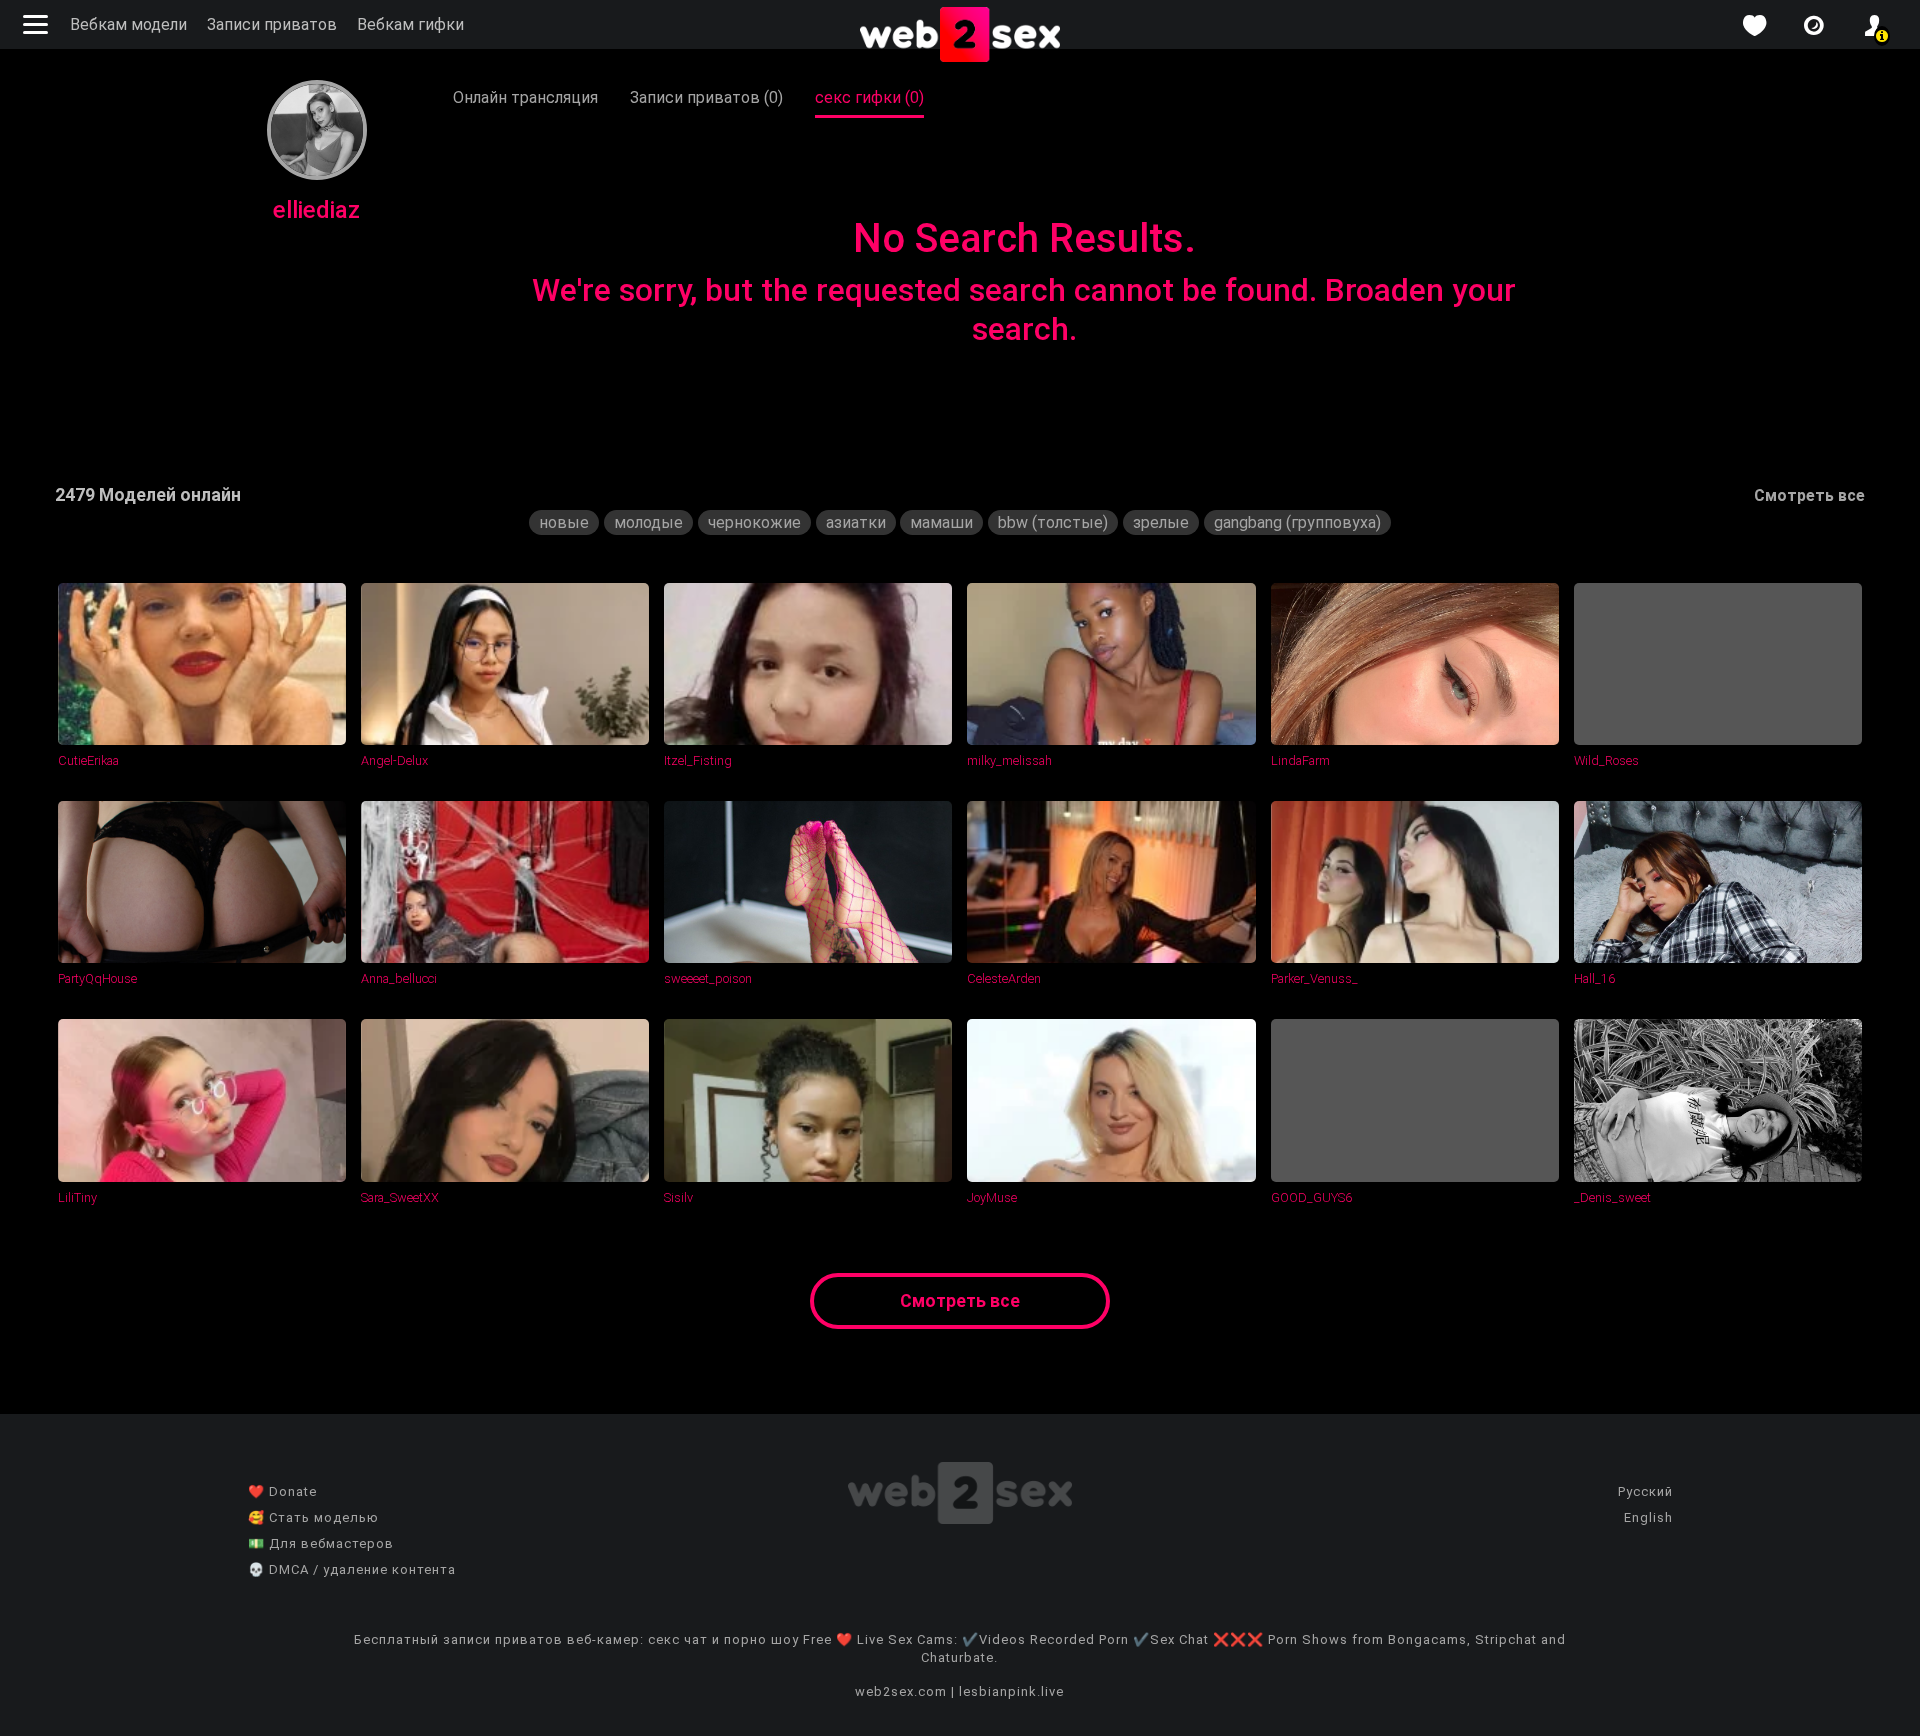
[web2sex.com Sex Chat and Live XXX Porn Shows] (960, 36)
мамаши (941, 522)
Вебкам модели (128, 24)
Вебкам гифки (410, 24)
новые (564, 522)
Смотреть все (1809, 495)
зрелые (1161, 522)
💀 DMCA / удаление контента (352, 1569)
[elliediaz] (317, 174)
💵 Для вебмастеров (321, 1543)
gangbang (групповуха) (1297, 522)
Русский (1645, 1491)
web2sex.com (901, 1691)
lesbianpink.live (1011, 1691)
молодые (648, 522)
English (1648, 1517)
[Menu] (38, 24)
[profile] (1874, 25)
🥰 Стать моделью (313, 1517)
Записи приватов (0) (706, 97)
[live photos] (1814, 25)
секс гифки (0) (869, 97)
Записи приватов (272, 24)
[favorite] (1754, 25)
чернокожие (754, 522)
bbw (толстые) (1053, 522)
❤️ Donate (282, 1491)
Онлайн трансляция (525, 97)
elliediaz (316, 210)
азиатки (856, 522)
